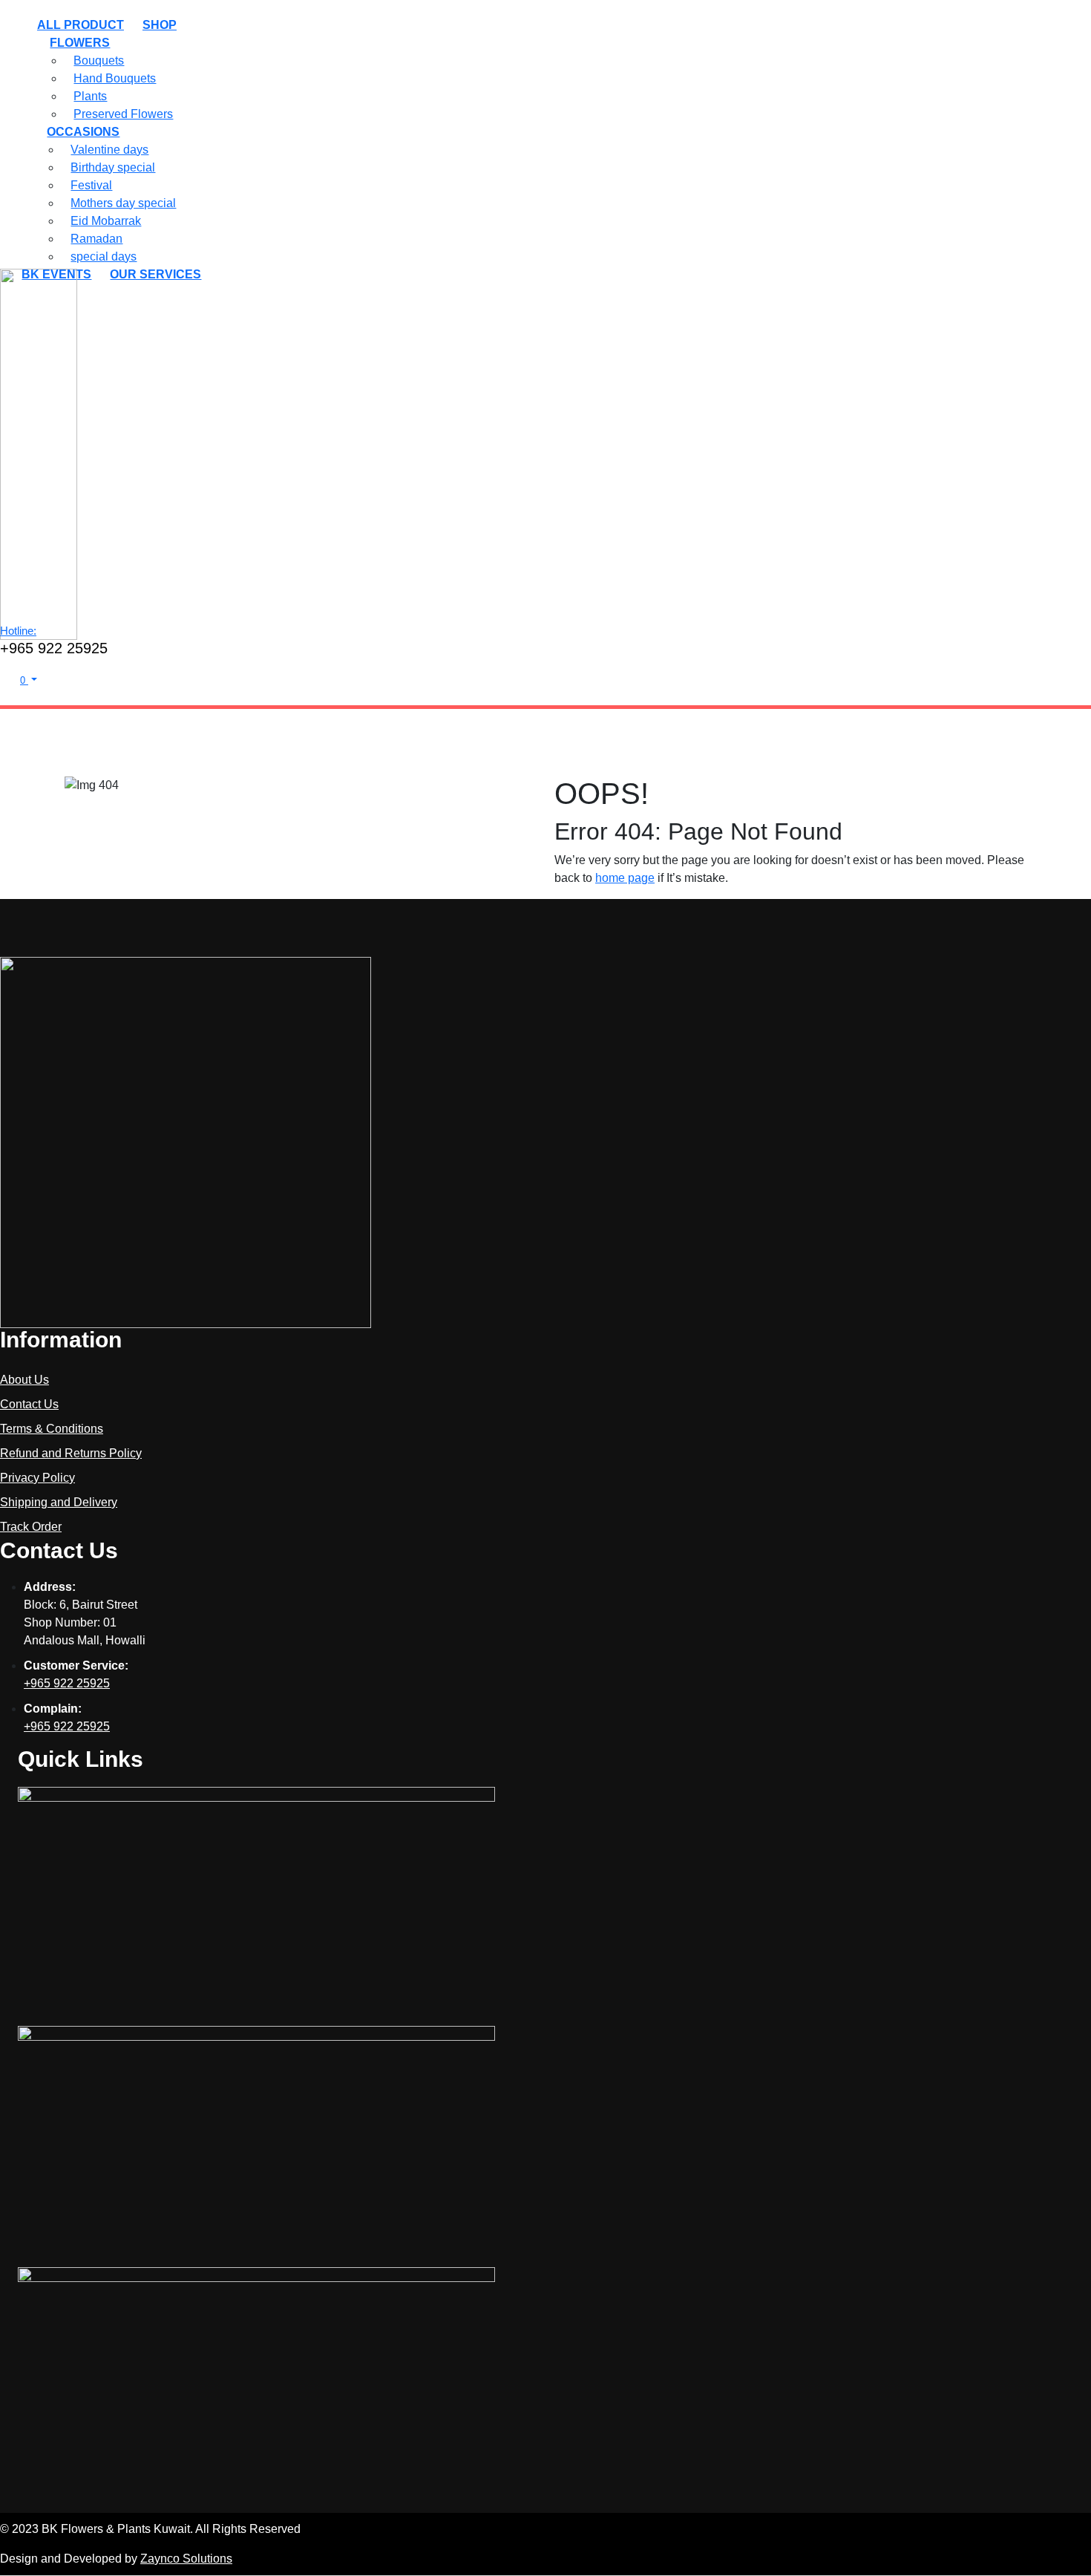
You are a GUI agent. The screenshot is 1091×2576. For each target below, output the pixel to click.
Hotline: (18, 631)
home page (625, 878)
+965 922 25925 (67, 1683)
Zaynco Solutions (186, 2559)
